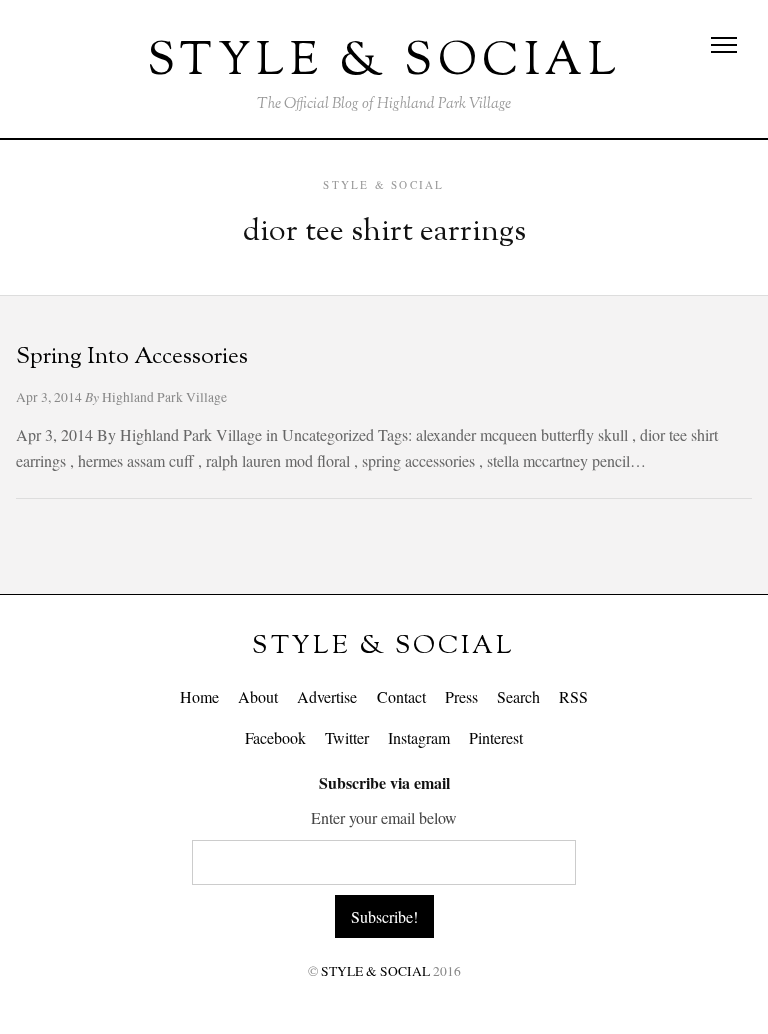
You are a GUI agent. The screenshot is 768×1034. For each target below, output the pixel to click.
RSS (573, 696)
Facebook (275, 737)
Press (461, 696)
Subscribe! (384, 916)
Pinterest (496, 737)
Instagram (419, 737)
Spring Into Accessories (132, 357)
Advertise (327, 696)
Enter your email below (384, 817)
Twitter (347, 737)
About (258, 696)
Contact (401, 696)
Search (518, 696)
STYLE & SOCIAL (383, 646)
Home (199, 696)
